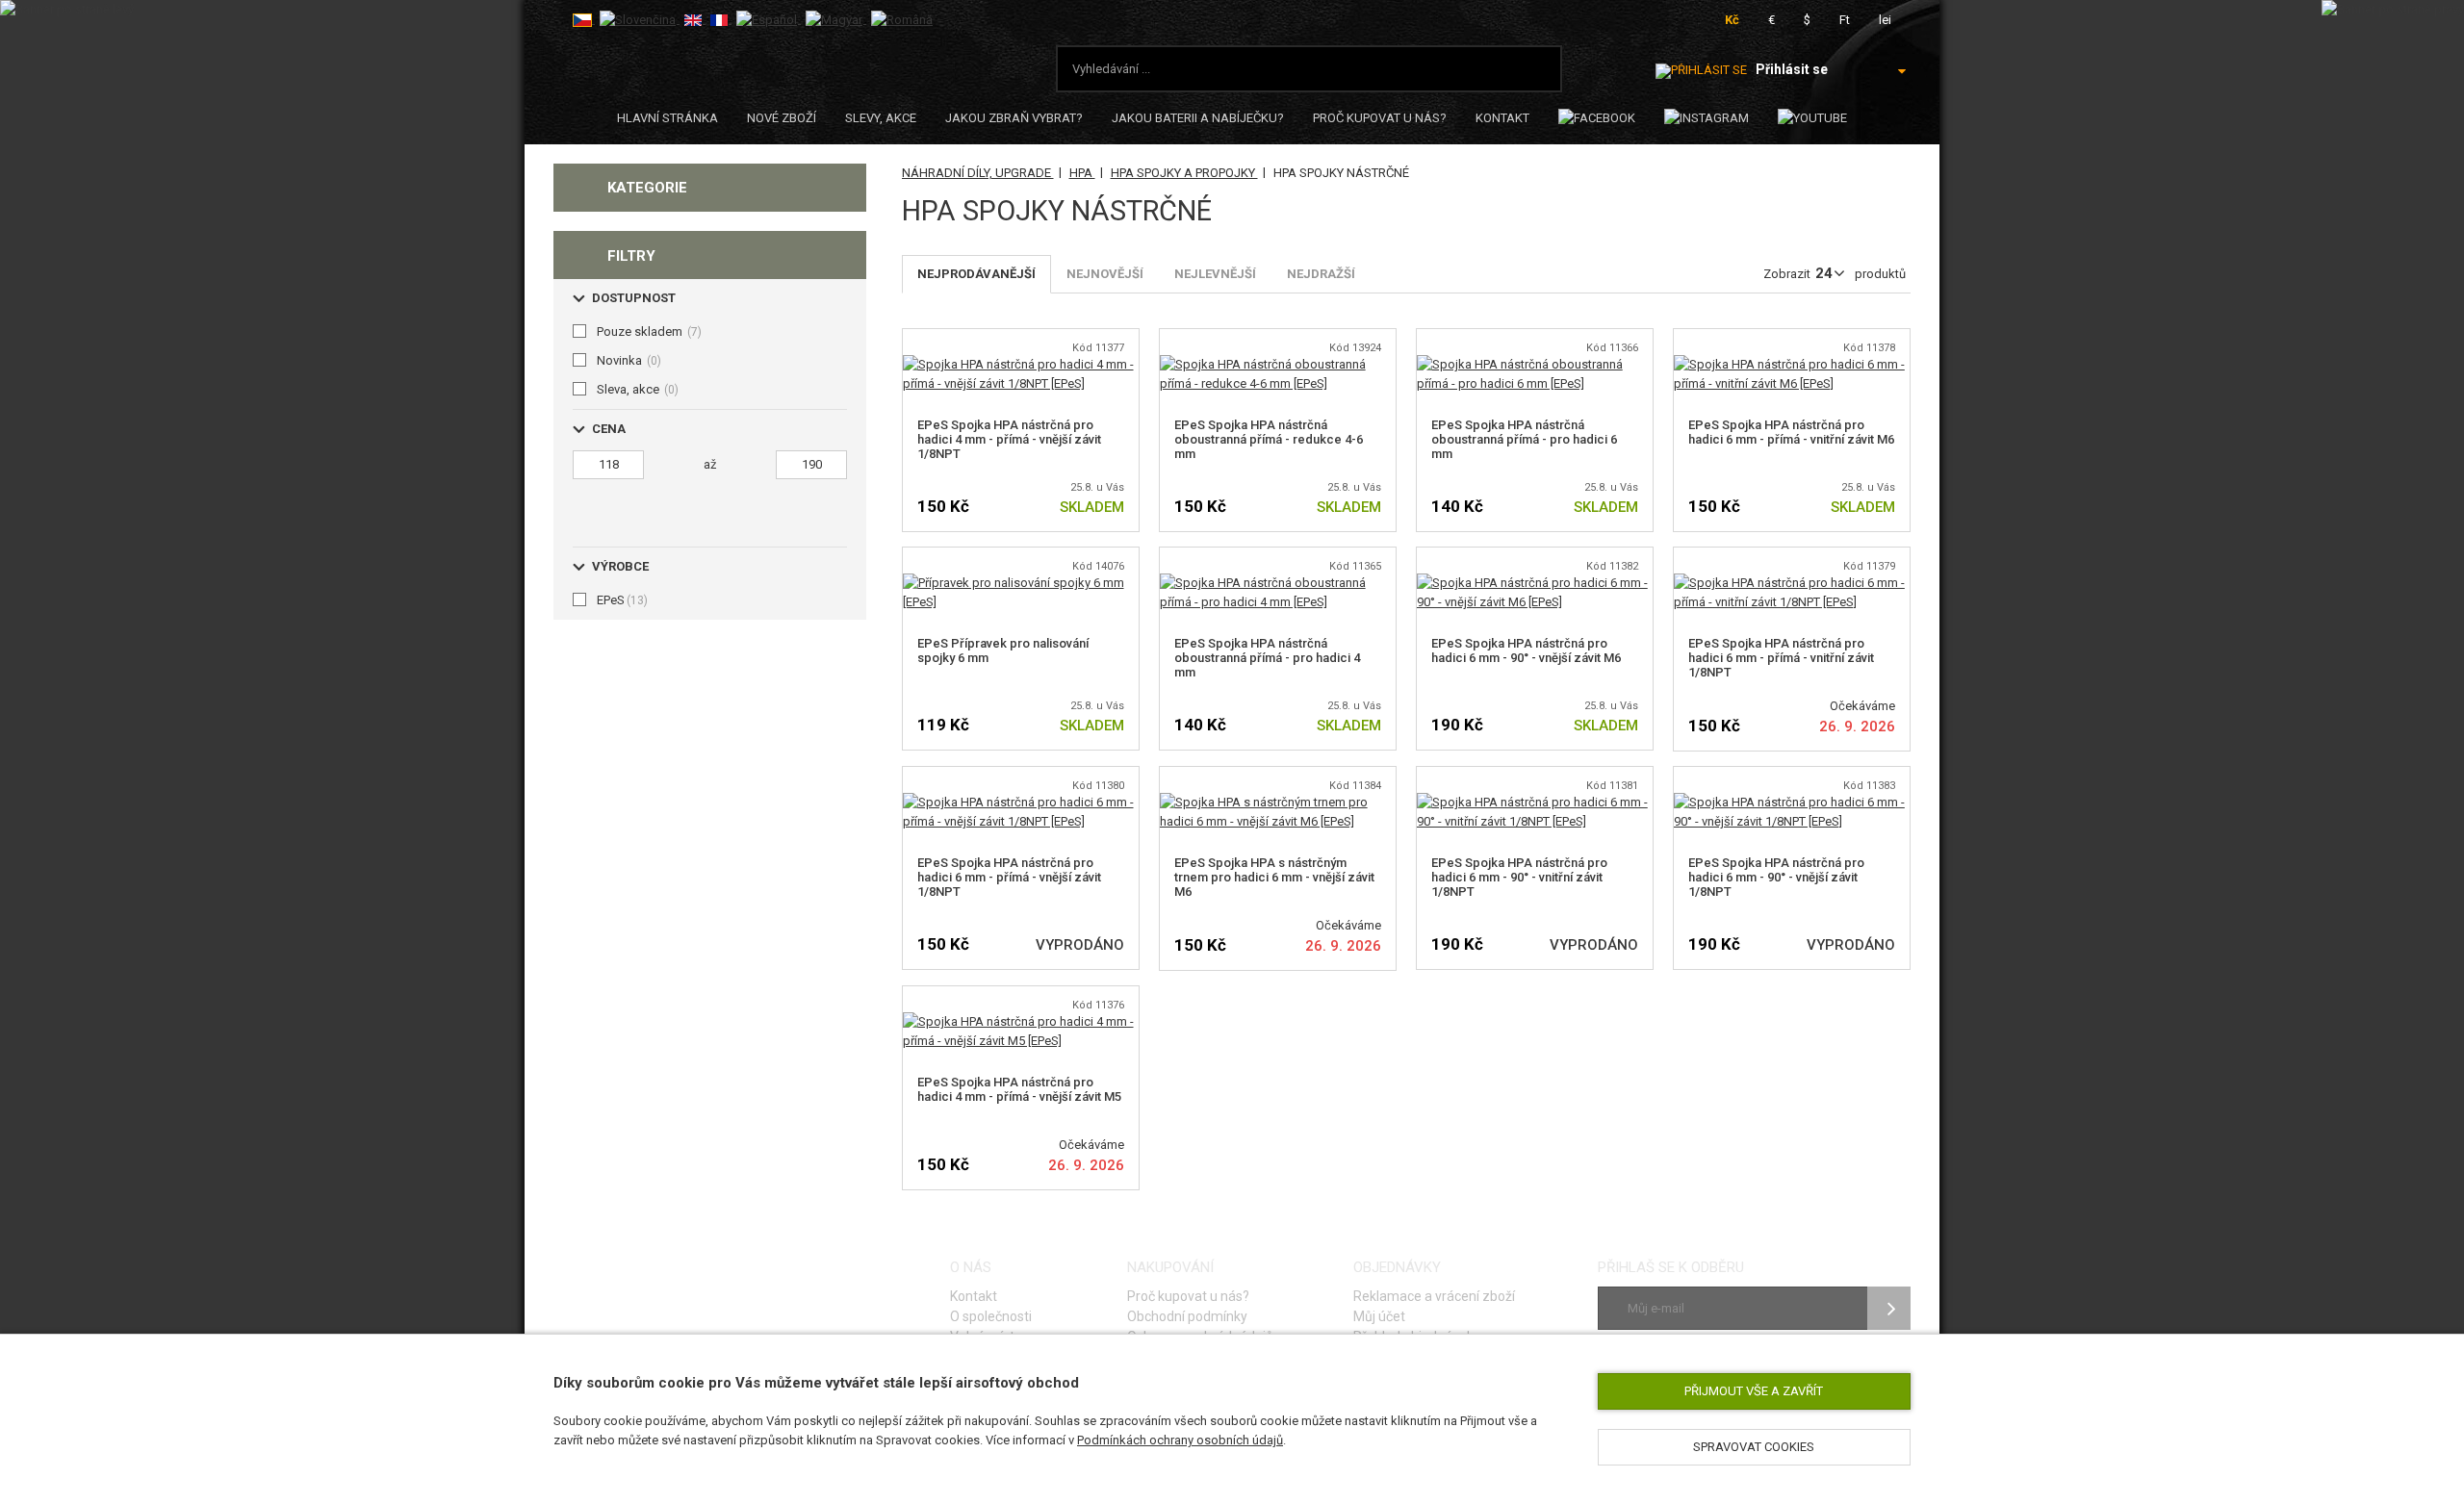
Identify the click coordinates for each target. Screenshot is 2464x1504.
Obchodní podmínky (1187, 1316)
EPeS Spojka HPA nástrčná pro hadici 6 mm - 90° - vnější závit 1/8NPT (1776, 877)
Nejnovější (1105, 274)
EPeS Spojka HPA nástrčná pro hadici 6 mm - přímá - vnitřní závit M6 (1791, 432)
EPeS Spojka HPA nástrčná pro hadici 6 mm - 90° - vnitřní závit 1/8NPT (1519, 877)
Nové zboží (782, 118)
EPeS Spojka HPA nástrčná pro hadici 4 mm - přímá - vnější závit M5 (1019, 1089)
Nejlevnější (1215, 274)
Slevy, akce (881, 118)
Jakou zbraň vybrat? (1014, 118)
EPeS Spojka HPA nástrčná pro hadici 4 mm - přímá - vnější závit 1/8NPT (1009, 439)
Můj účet (1379, 1316)
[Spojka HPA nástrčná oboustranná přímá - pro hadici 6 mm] (1535, 364)
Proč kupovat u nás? (1380, 118)
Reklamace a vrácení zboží (1434, 1296)
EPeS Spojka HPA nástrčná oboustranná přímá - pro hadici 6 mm (1524, 439)
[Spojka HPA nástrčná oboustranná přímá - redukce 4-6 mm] (1278, 364)
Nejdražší (1321, 274)
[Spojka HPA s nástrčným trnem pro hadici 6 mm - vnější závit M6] (1278, 802)
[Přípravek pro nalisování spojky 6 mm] (1021, 583)
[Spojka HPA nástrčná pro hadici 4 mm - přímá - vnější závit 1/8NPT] (1021, 364)
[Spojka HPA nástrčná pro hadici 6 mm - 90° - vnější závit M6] (1535, 583)
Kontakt (1502, 118)
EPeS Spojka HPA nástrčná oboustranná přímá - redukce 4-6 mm (1269, 439)
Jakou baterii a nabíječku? (1198, 118)
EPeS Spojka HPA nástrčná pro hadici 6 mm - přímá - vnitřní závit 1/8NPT (1781, 658)
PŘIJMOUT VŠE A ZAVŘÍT (1754, 1391)
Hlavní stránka (667, 118)
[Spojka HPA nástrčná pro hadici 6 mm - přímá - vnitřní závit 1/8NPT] (1792, 583)
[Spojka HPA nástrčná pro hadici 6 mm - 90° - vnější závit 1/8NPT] (1792, 802)
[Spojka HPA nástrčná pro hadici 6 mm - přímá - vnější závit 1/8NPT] (1021, 802)
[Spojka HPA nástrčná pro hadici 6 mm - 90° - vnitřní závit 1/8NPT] (1535, 802)
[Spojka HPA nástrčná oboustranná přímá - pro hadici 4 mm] (1278, 583)
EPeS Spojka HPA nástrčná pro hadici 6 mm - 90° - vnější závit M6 (1526, 650)
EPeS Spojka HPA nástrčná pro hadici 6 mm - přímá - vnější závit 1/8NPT (1009, 877)
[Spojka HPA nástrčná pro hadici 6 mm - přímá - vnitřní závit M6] (1792, 364)
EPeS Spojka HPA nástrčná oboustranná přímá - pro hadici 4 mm (1267, 658)
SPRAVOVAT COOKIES (1754, 1447)
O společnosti (991, 1316)
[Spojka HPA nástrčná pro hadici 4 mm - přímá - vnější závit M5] (1021, 1021)
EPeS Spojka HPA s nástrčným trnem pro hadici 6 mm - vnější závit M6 (1274, 877)
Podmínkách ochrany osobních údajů (1180, 1440)
